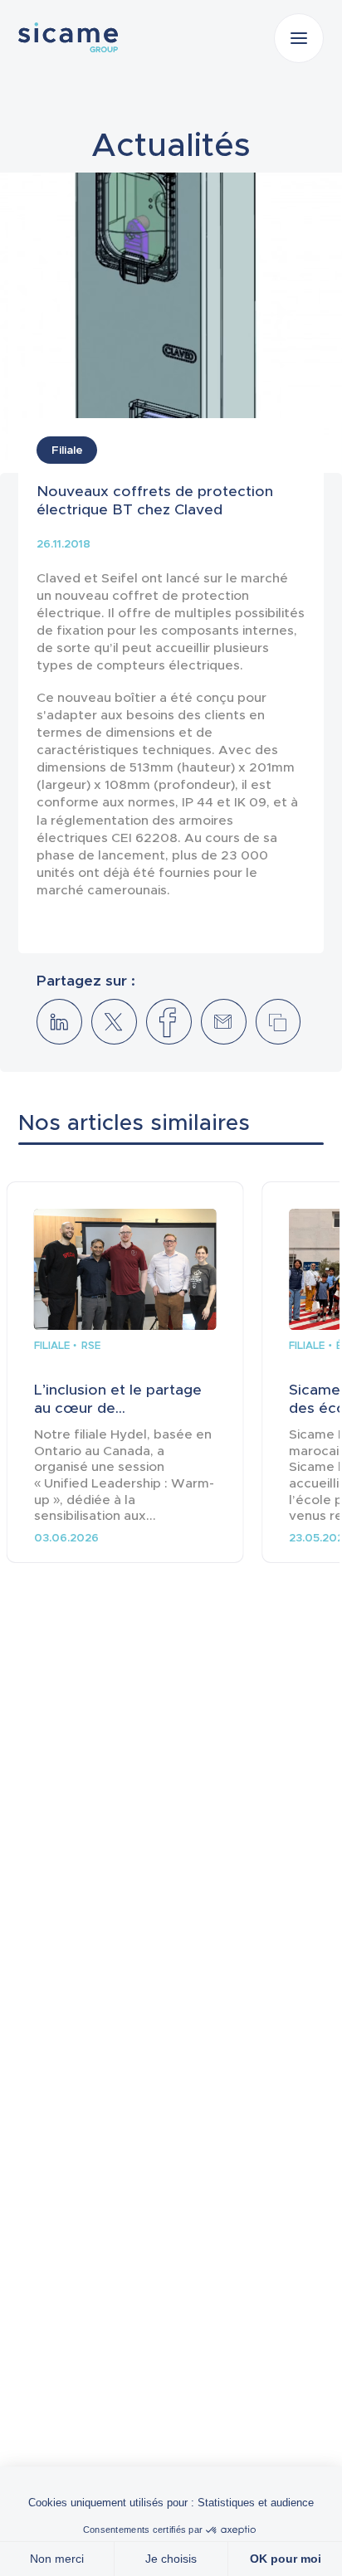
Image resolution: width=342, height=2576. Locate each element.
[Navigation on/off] (299, 38)
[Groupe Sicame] (68, 37)
